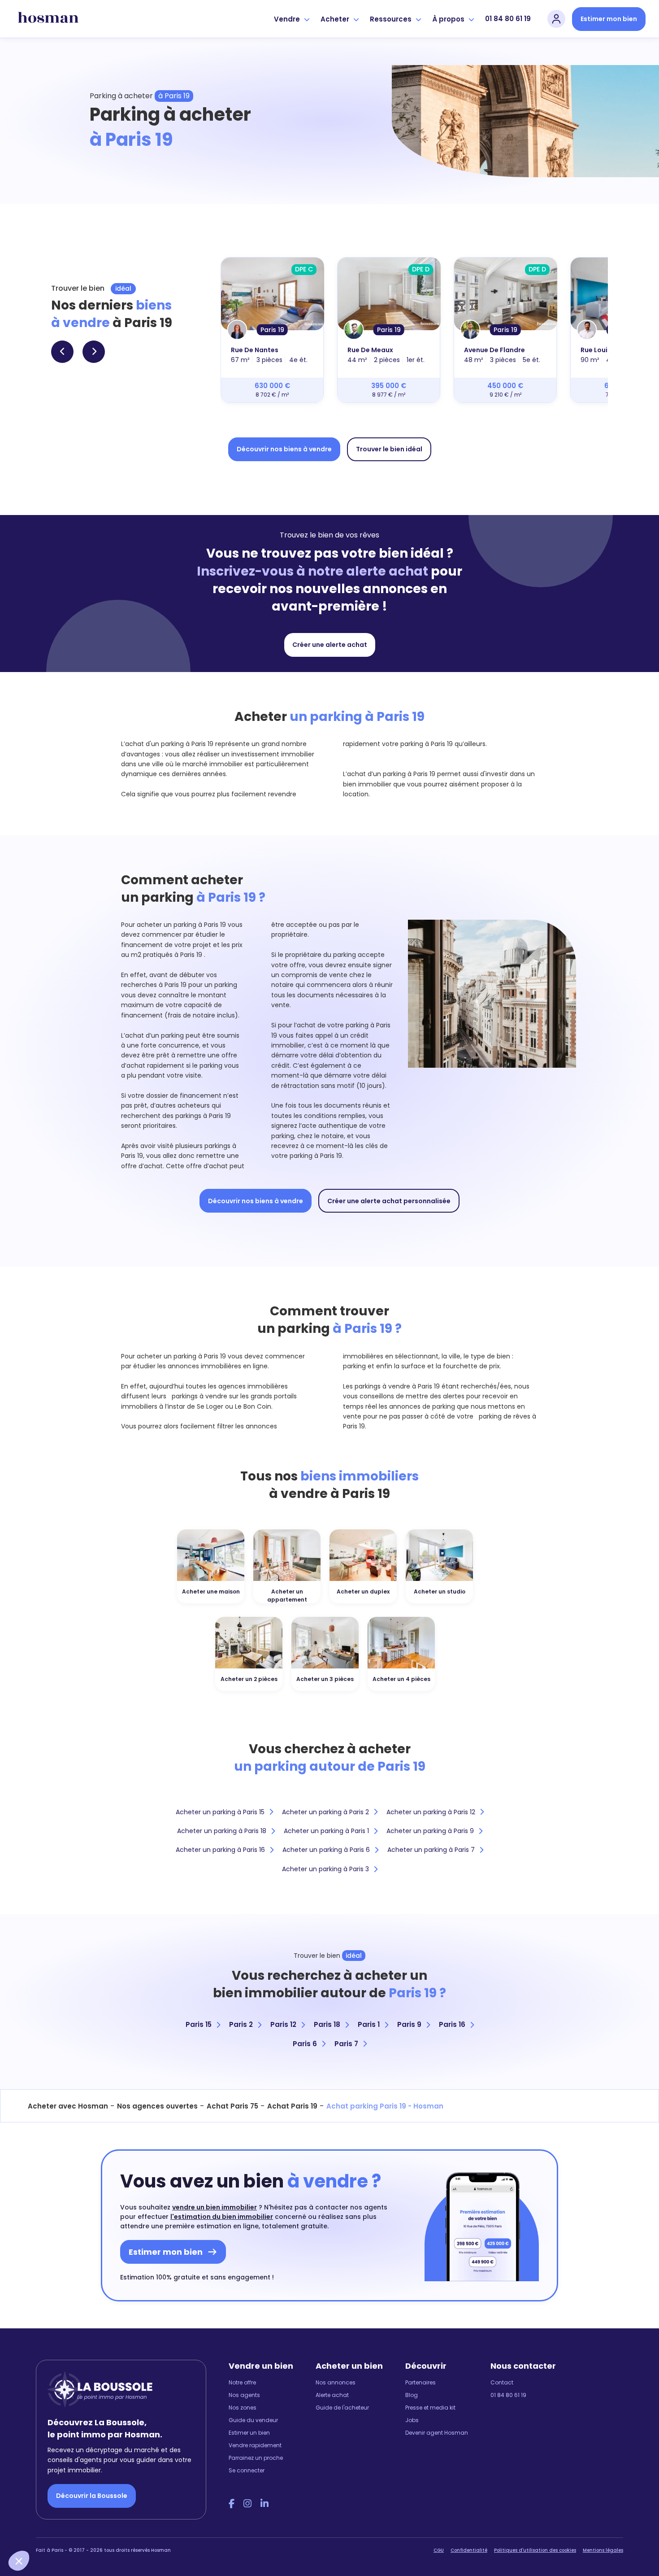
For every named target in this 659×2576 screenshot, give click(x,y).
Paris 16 (452, 2024)
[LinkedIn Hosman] (264, 2504)
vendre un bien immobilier (215, 2207)
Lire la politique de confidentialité (63, 2500)
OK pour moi (166, 2531)
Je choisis (103, 2531)
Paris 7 (346, 2044)
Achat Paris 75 (232, 2106)
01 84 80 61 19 (508, 19)
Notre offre (242, 2382)
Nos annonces (336, 2382)
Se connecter (247, 2470)
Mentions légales (603, 2550)
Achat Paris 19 (292, 2106)
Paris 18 (327, 2024)
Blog (412, 2395)
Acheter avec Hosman (68, 2106)
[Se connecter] (556, 19)
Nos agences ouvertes (157, 2106)
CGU (439, 2550)
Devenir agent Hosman (437, 2433)
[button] (19, 2561)
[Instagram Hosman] (247, 2504)
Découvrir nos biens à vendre (284, 449)
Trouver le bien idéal (389, 449)
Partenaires (421, 2382)
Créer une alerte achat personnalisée (389, 1201)
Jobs (412, 2420)
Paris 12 (283, 2024)
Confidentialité (469, 2550)
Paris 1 (369, 2024)
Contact (502, 2382)
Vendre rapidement (255, 2445)
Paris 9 (409, 2024)
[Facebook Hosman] (232, 2504)
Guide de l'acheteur (342, 2408)
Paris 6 (305, 2044)
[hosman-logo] (48, 19)
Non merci (40, 2531)
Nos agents (244, 2395)
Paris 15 (199, 2024)
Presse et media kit (430, 2408)
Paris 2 (241, 2024)
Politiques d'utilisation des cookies (535, 2550)
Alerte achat (332, 2395)
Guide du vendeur (253, 2420)
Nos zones (243, 2408)
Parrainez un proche (256, 2458)
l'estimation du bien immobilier (222, 2217)
